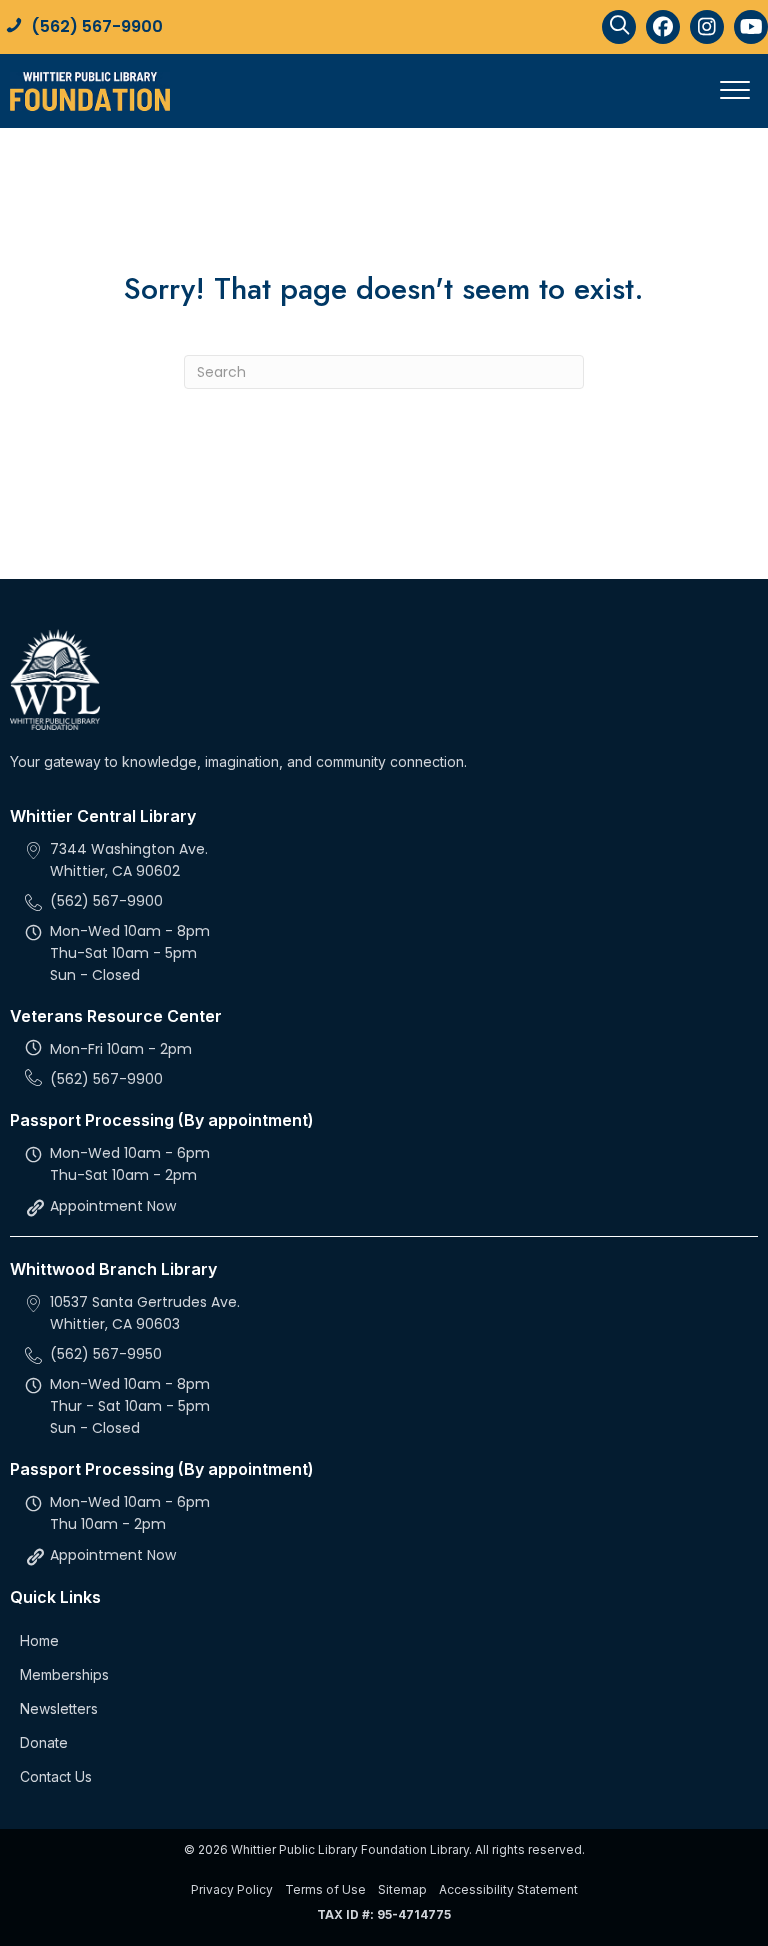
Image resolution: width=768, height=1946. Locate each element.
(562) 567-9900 (97, 26)
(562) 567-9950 (106, 1354)
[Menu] (735, 91)
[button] (619, 27)
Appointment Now (113, 1206)
